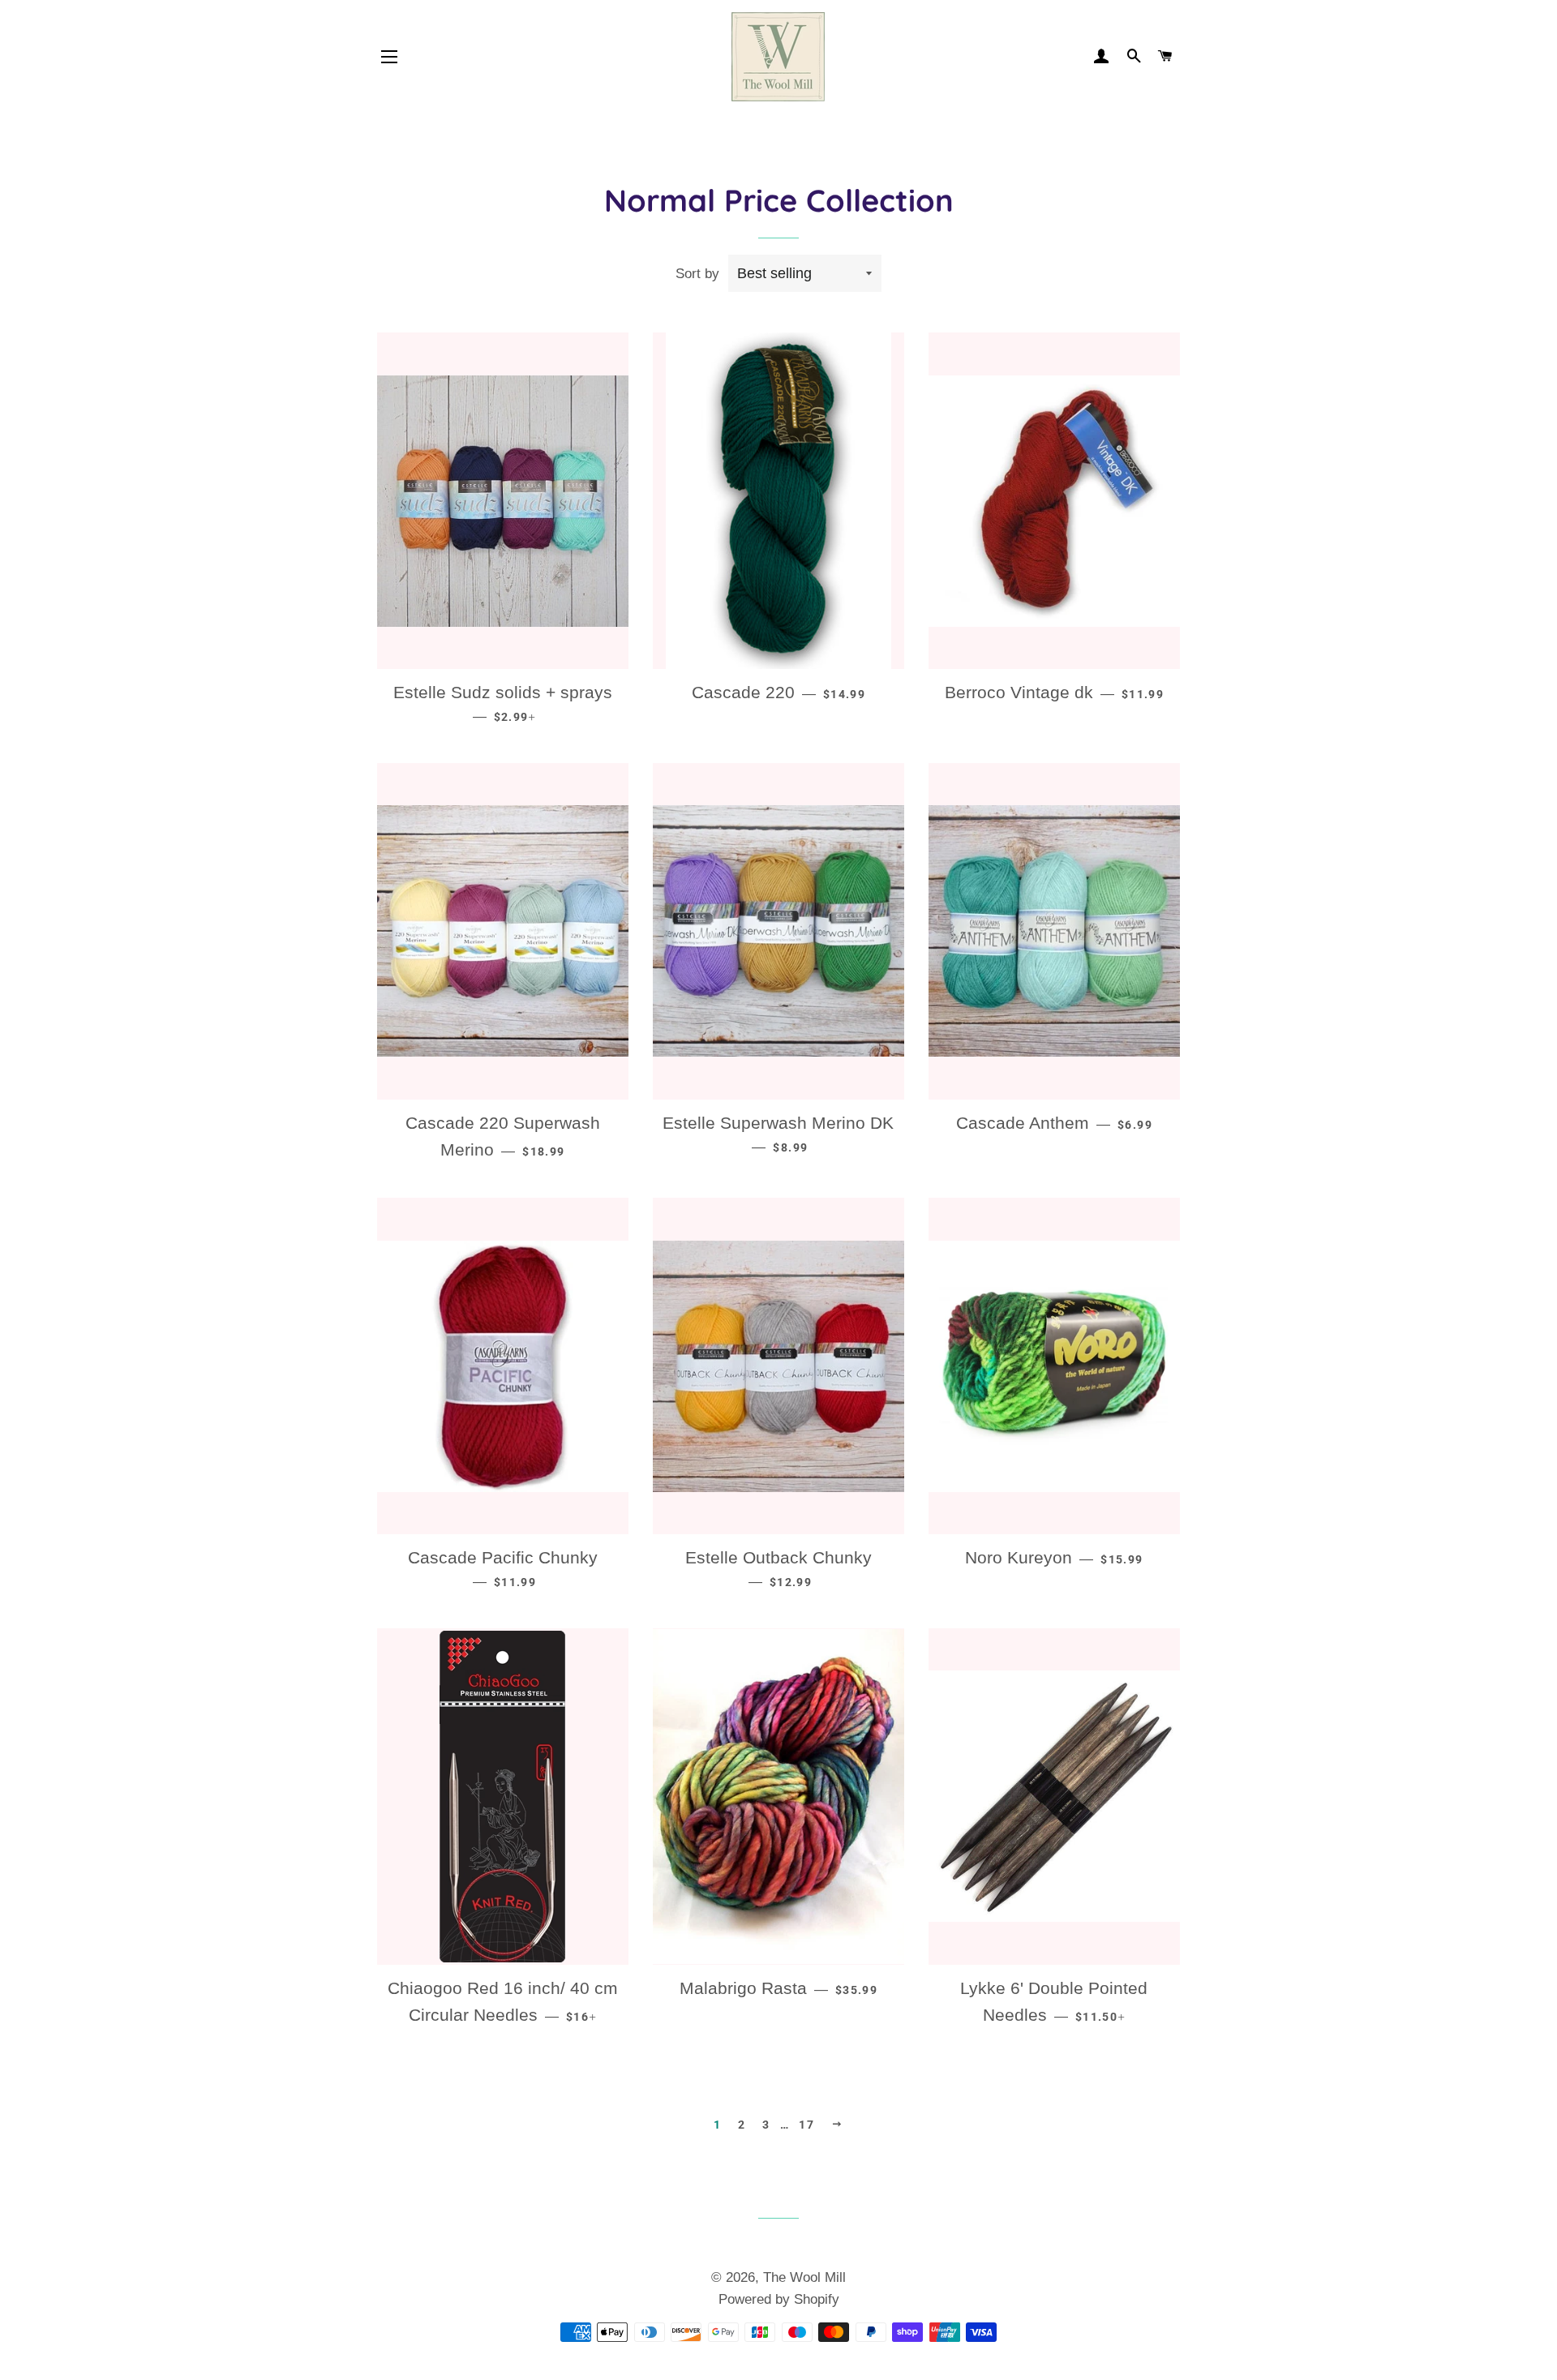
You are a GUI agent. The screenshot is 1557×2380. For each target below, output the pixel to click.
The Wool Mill (804, 2277)
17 (806, 2125)
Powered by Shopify (779, 2299)
